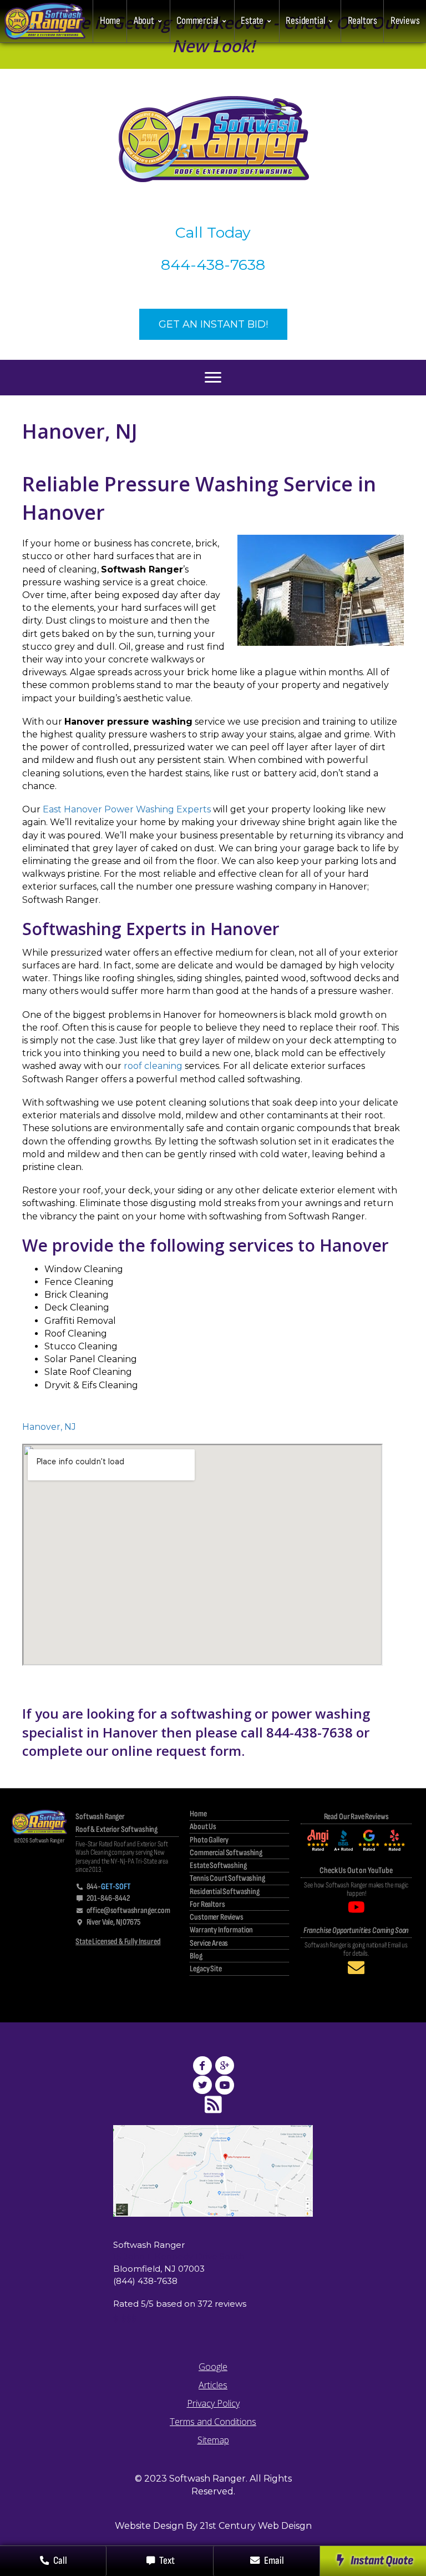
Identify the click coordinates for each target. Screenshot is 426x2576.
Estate (252, 21)
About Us (203, 1827)
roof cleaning (153, 1066)
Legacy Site (206, 1969)
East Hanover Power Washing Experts (127, 809)
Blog (196, 1957)
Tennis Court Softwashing (227, 1879)
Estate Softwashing (218, 1866)
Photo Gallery (209, 1841)
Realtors (362, 21)
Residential (305, 21)
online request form (176, 1751)
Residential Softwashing (224, 1892)
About (144, 21)
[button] (373, 2561)
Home (110, 21)
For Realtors (207, 1905)
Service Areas (209, 1944)
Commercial (197, 21)
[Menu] (213, 378)
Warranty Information (221, 1930)
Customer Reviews (217, 1918)
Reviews (405, 21)
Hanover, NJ (49, 1427)
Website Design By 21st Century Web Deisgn (213, 2526)
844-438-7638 (213, 265)
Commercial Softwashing (226, 1853)
